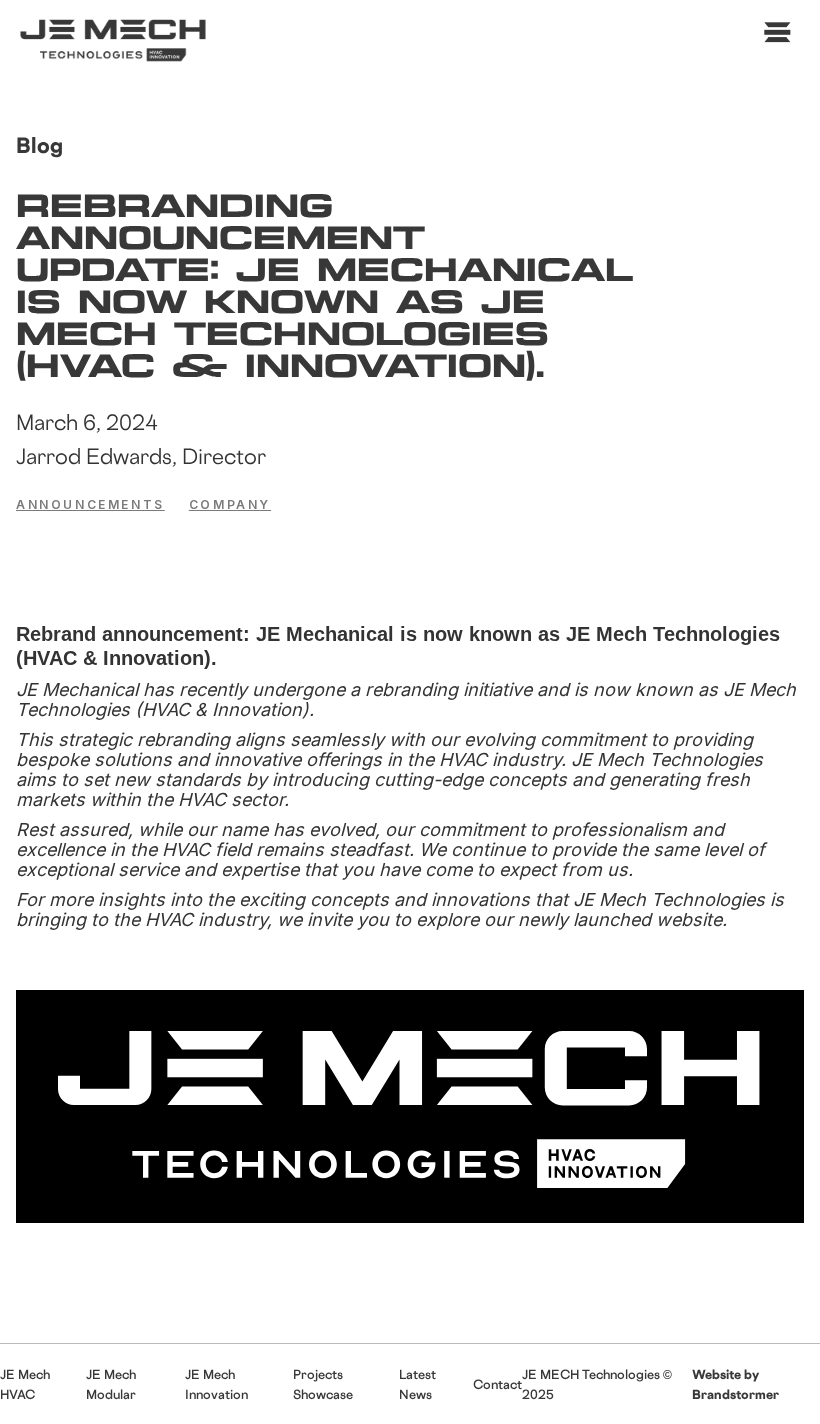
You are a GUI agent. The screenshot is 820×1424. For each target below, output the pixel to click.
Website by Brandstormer (735, 1384)
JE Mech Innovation (216, 1384)
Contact (497, 1384)
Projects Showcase (323, 1384)
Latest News (417, 1384)
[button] (773, 38)
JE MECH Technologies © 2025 (597, 1384)
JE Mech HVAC (25, 1384)
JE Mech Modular (111, 1384)
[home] (116, 39)
